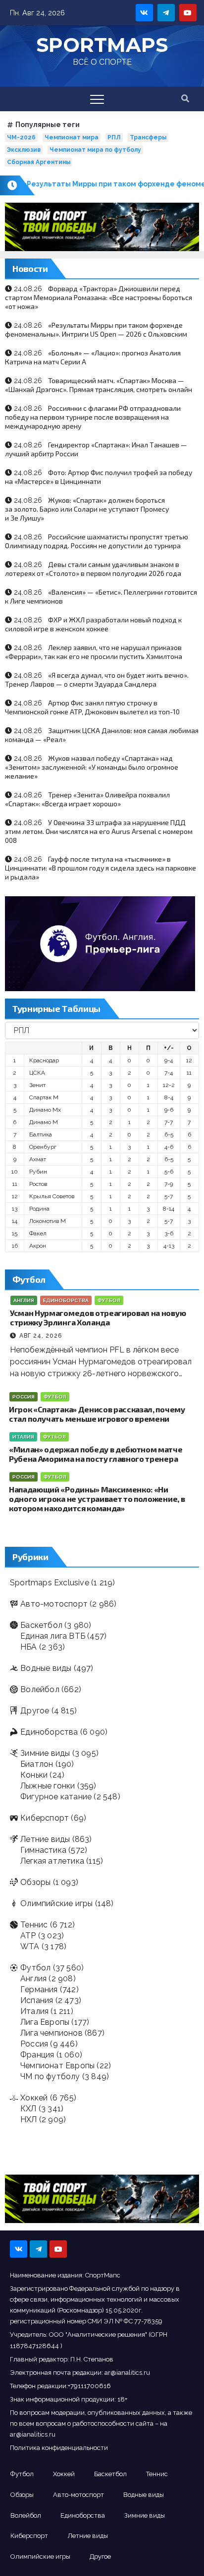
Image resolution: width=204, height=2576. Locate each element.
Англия (24, 1300)
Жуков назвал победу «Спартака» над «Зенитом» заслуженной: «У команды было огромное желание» (92, 767)
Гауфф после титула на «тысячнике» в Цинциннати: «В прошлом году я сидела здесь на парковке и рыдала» (101, 868)
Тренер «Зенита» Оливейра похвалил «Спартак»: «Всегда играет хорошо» (87, 799)
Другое (35, 1711)
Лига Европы (45, 2022)
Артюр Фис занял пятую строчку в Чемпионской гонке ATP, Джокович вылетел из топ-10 (92, 707)
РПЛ (114, 137)
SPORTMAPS (102, 45)
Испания (37, 2000)
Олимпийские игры (56, 1903)
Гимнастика (43, 1850)
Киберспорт (45, 1818)
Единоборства (66, 1300)
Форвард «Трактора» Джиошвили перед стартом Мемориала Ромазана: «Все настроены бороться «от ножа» (99, 297)
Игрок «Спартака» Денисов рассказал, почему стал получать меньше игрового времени (97, 1414)
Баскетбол (41, 1625)
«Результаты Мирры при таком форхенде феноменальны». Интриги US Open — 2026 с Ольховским (96, 329)
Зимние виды (45, 1753)
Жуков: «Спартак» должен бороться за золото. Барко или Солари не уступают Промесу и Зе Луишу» (87, 509)
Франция (37, 2055)
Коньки (34, 1775)
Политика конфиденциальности (59, 2448)
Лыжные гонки (48, 1786)
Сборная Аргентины (39, 162)
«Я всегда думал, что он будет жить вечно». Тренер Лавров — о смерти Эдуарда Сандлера (97, 679)
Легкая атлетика (52, 1861)
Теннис (34, 1925)
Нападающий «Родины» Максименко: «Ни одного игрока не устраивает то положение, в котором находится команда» (97, 1499)
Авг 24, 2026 (41, 1336)
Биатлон (37, 1764)
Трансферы (148, 137)
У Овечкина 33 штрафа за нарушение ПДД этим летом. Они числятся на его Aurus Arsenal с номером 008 (99, 831)
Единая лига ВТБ (53, 1636)
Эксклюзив (24, 150)
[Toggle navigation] (97, 99)
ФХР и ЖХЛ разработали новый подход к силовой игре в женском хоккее (93, 624)
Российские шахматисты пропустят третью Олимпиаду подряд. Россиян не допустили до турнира (97, 541)
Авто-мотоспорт (54, 1604)
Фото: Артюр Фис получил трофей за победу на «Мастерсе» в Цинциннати (99, 477)
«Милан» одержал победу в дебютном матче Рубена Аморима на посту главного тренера (96, 1454)
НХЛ (29, 2119)
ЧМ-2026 (21, 137)
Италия (23, 1437)
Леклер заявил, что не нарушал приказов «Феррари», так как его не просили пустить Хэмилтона (94, 652)
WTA (30, 1946)
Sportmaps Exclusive (50, 1583)
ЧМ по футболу (50, 2076)
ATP (28, 1936)
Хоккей (34, 2098)
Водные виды (46, 1668)
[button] (185, 99)
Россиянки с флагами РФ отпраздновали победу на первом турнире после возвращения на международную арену (93, 417)
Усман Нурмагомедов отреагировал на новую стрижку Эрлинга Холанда (98, 1317)
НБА (29, 1647)
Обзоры (35, 1882)
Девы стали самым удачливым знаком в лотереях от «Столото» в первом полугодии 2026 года (93, 569)
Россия (24, 1397)
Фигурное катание (56, 1797)
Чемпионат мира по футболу (95, 150)
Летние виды (45, 1839)
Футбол (109, 1300)
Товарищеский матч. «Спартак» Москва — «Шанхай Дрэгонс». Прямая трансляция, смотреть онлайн (99, 385)
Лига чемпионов (51, 2033)
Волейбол (40, 1689)
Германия (39, 1989)
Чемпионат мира (72, 137)
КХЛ (28, 2109)
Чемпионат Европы (57, 2066)
